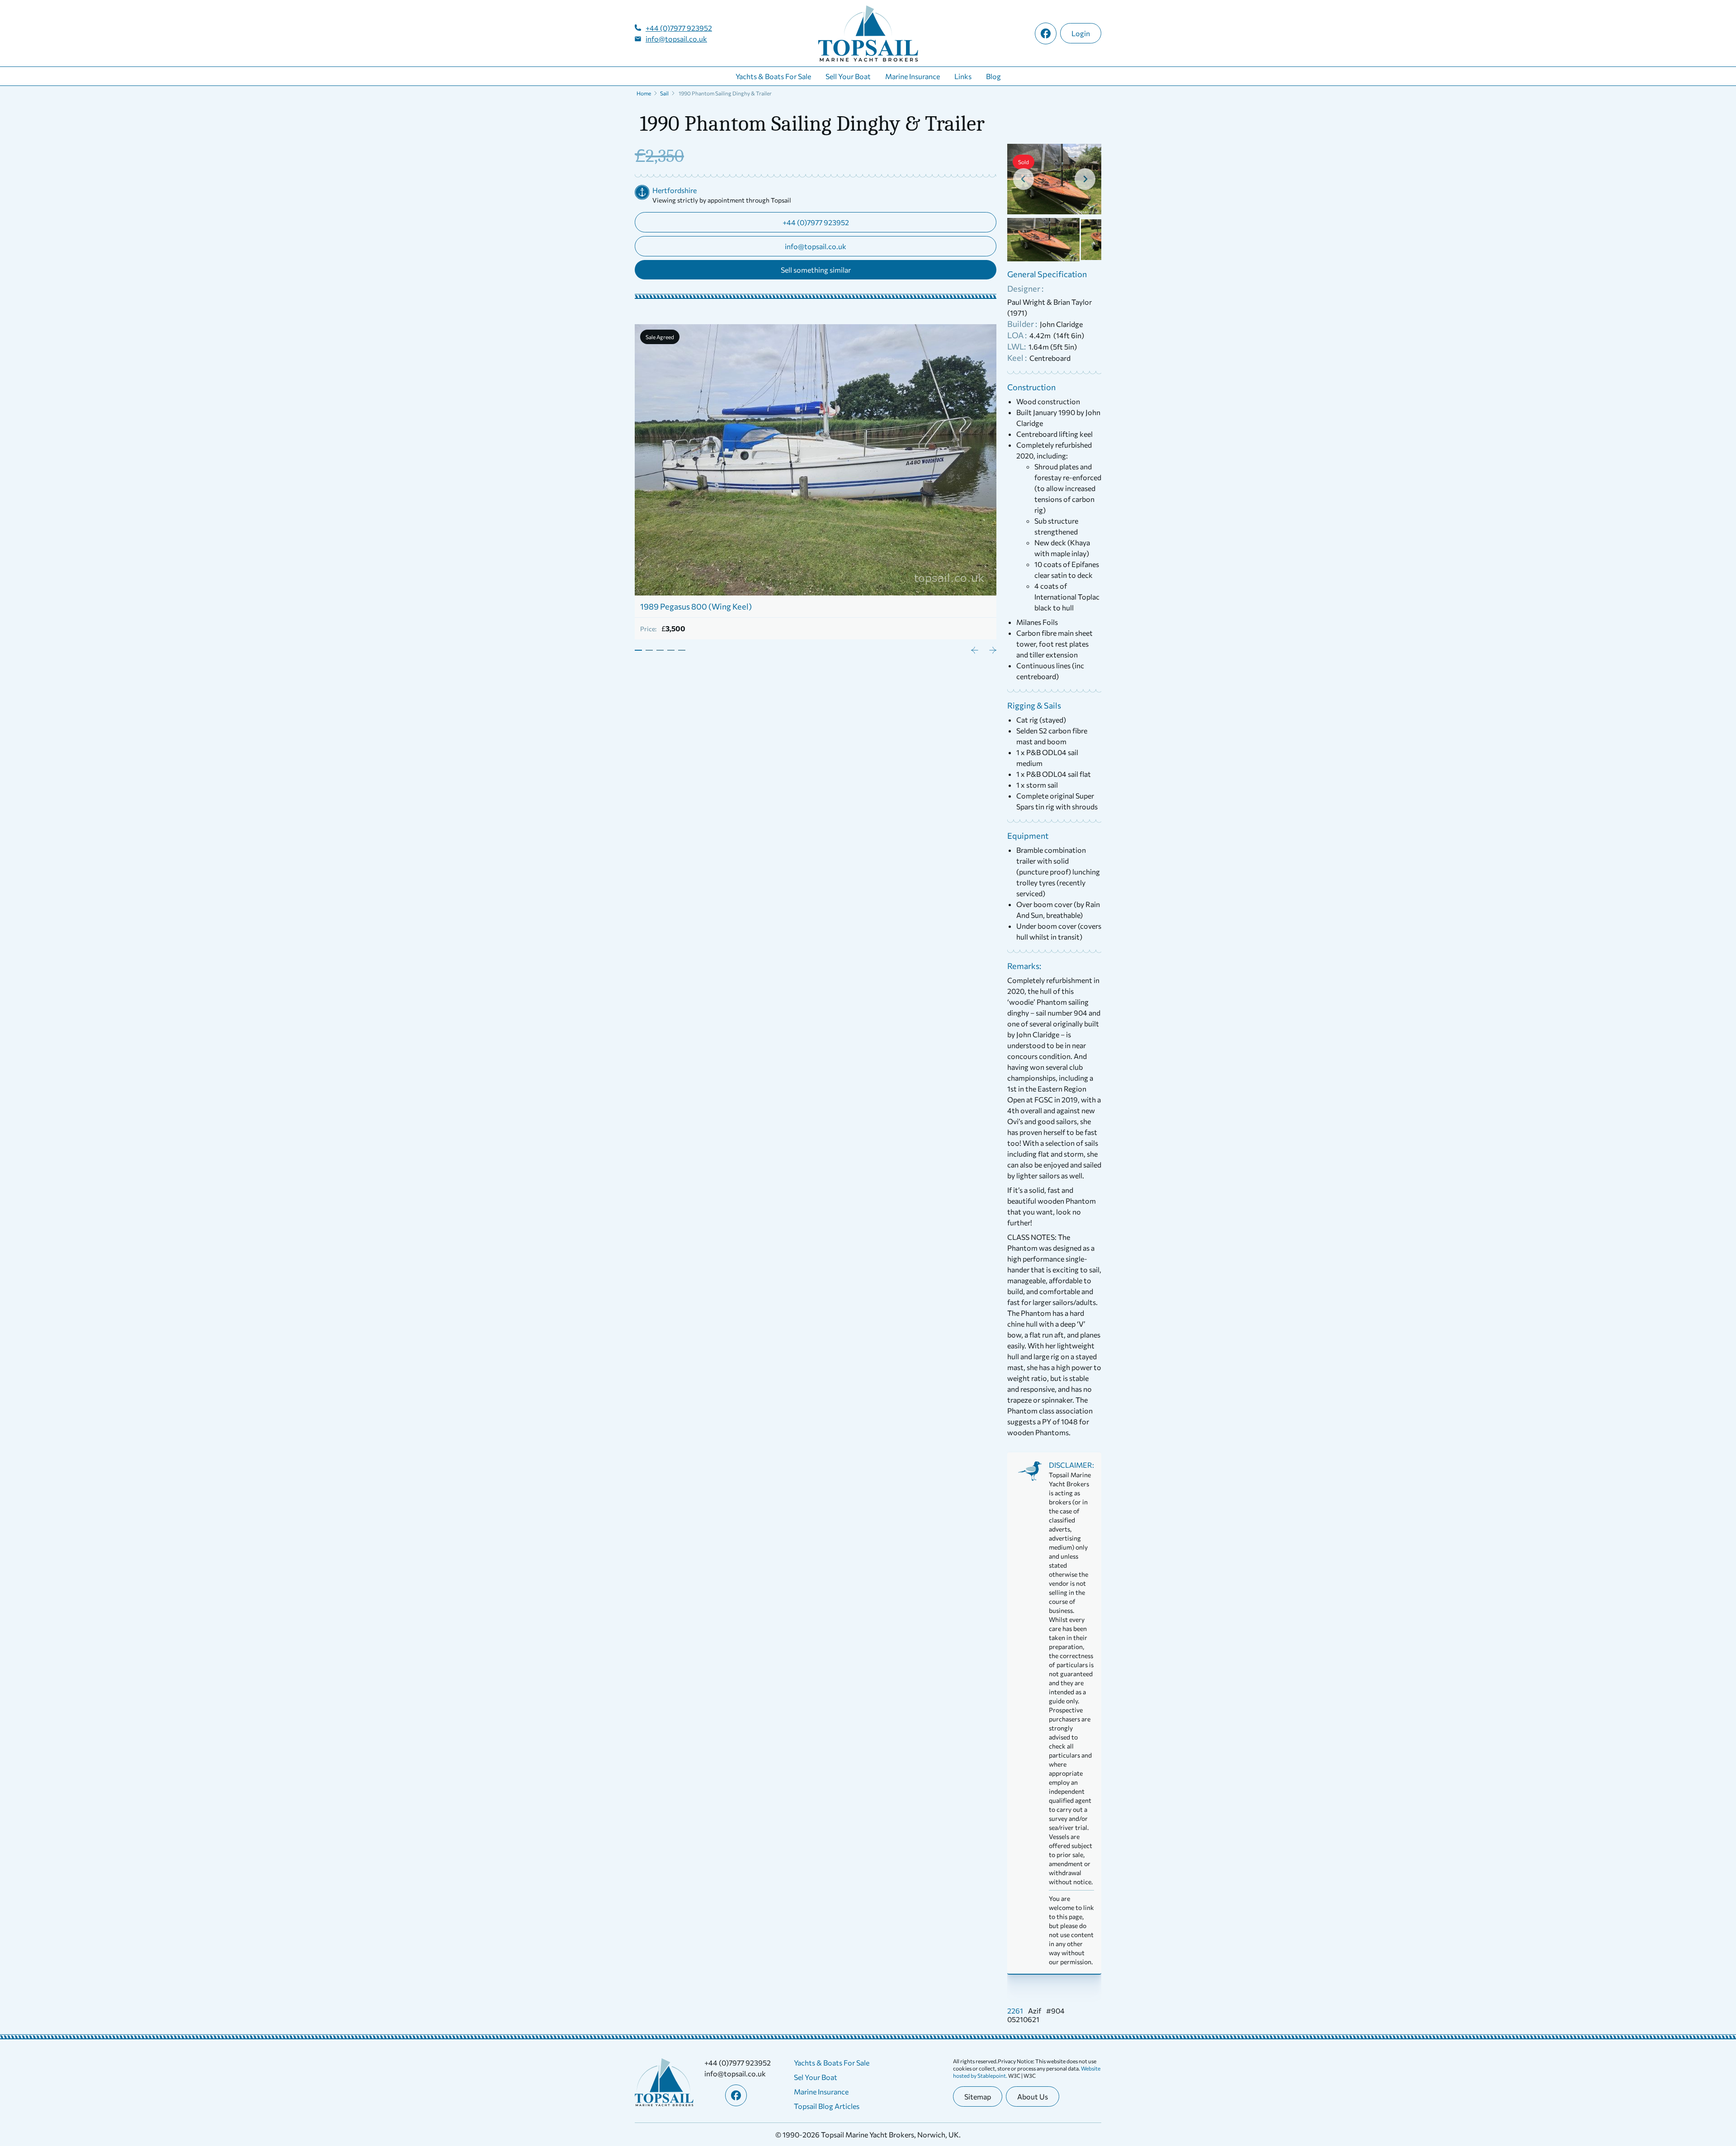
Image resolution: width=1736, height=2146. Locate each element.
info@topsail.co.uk (676, 39)
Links (963, 76)
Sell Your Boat (848, 76)
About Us (1033, 2096)
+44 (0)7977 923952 (679, 28)
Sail (664, 93)
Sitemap (978, 2096)
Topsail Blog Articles (827, 2106)
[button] (1043, 240)
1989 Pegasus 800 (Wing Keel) (696, 606)
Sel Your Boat (816, 2077)
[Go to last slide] (1024, 179)
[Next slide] (1085, 179)
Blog (993, 76)
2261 (1015, 2011)
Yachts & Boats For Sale (773, 76)
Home (644, 93)
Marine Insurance (913, 76)
